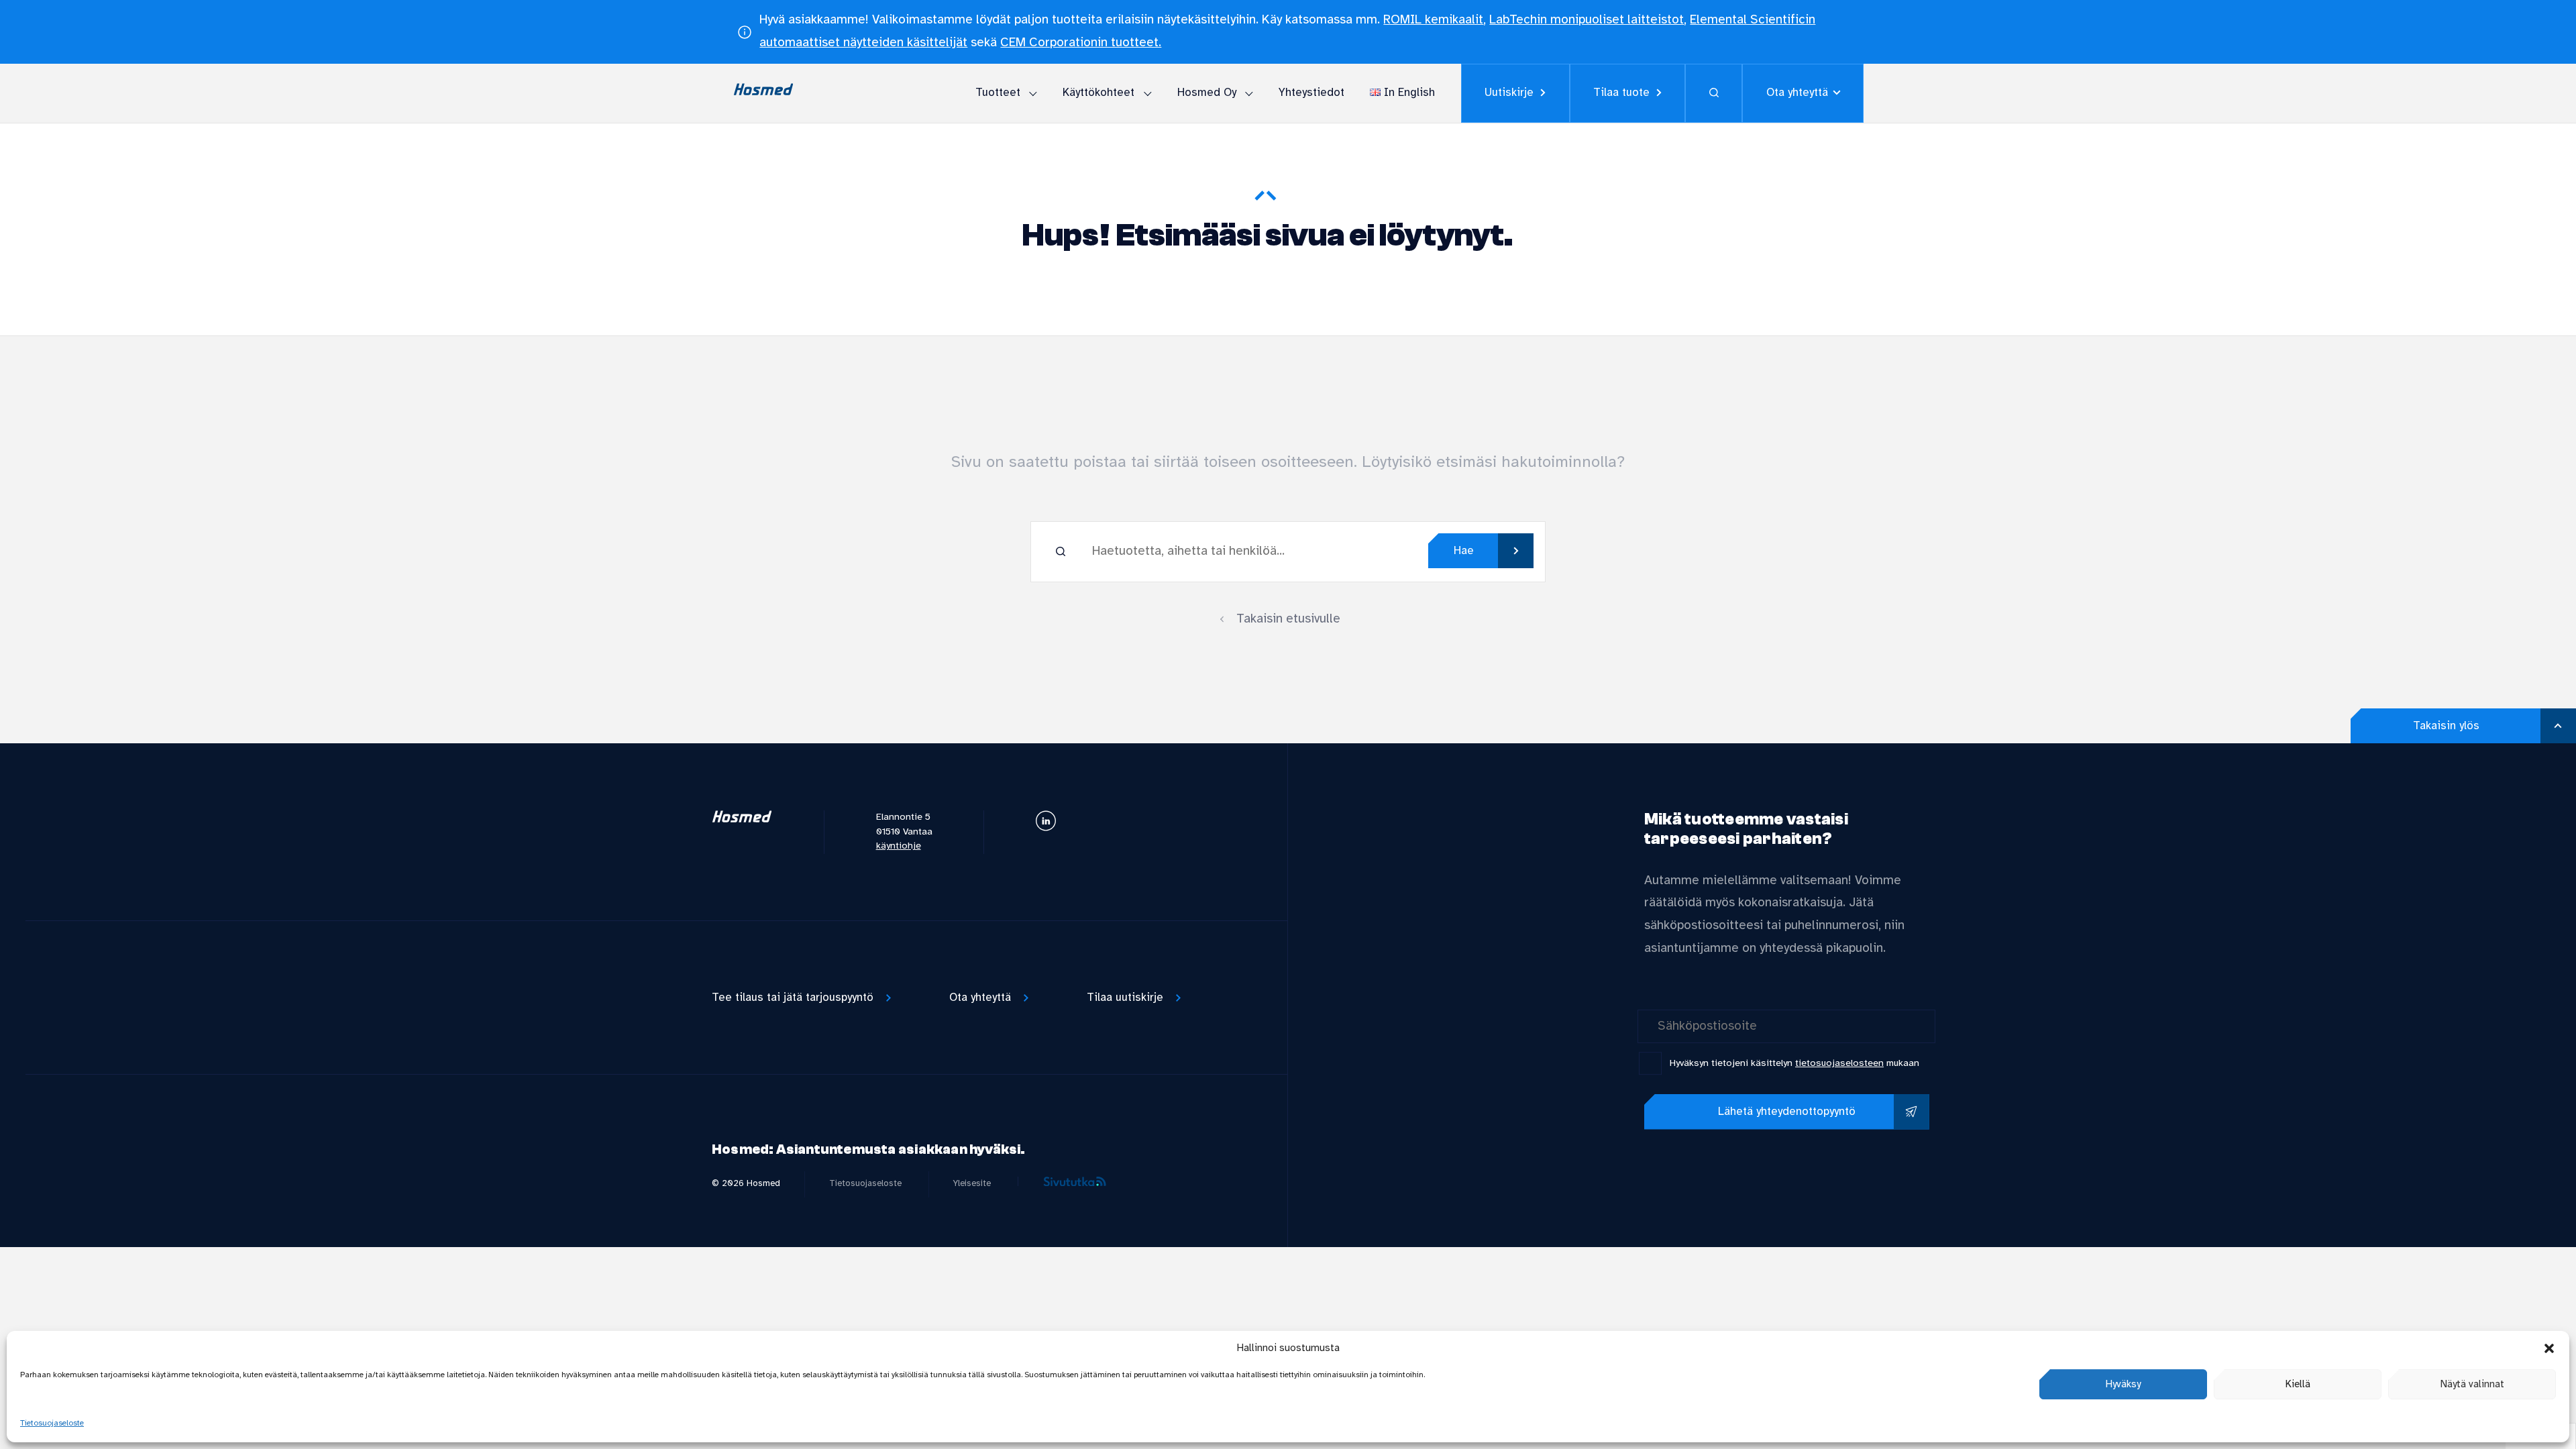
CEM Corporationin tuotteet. (1081, 43)
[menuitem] (1001, 94)
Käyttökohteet (1098, 93)
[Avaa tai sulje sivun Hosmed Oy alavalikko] (1249, 92)
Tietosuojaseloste (52, 1423)
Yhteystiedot (1311, 93)
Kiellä (2298, 1385)
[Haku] (1714, 93)
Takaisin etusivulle (1288, 619)
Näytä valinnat (2472, 1385)
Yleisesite (972, 1183)
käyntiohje (899, 846)
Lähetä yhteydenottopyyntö (1787, 1112)
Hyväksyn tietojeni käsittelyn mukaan (1794, 1064)
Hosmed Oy (1207, 93)
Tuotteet (998, 93)
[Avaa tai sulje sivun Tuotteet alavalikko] (1033, 92)
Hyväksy (2123, 1385)
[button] (2549, 1348)
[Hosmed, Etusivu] (763, 93)
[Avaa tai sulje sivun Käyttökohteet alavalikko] (1147, 92)
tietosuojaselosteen (1839, 1064)
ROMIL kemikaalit (1433, 20)
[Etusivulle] (742, 820)
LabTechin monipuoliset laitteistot (1587, 20)
